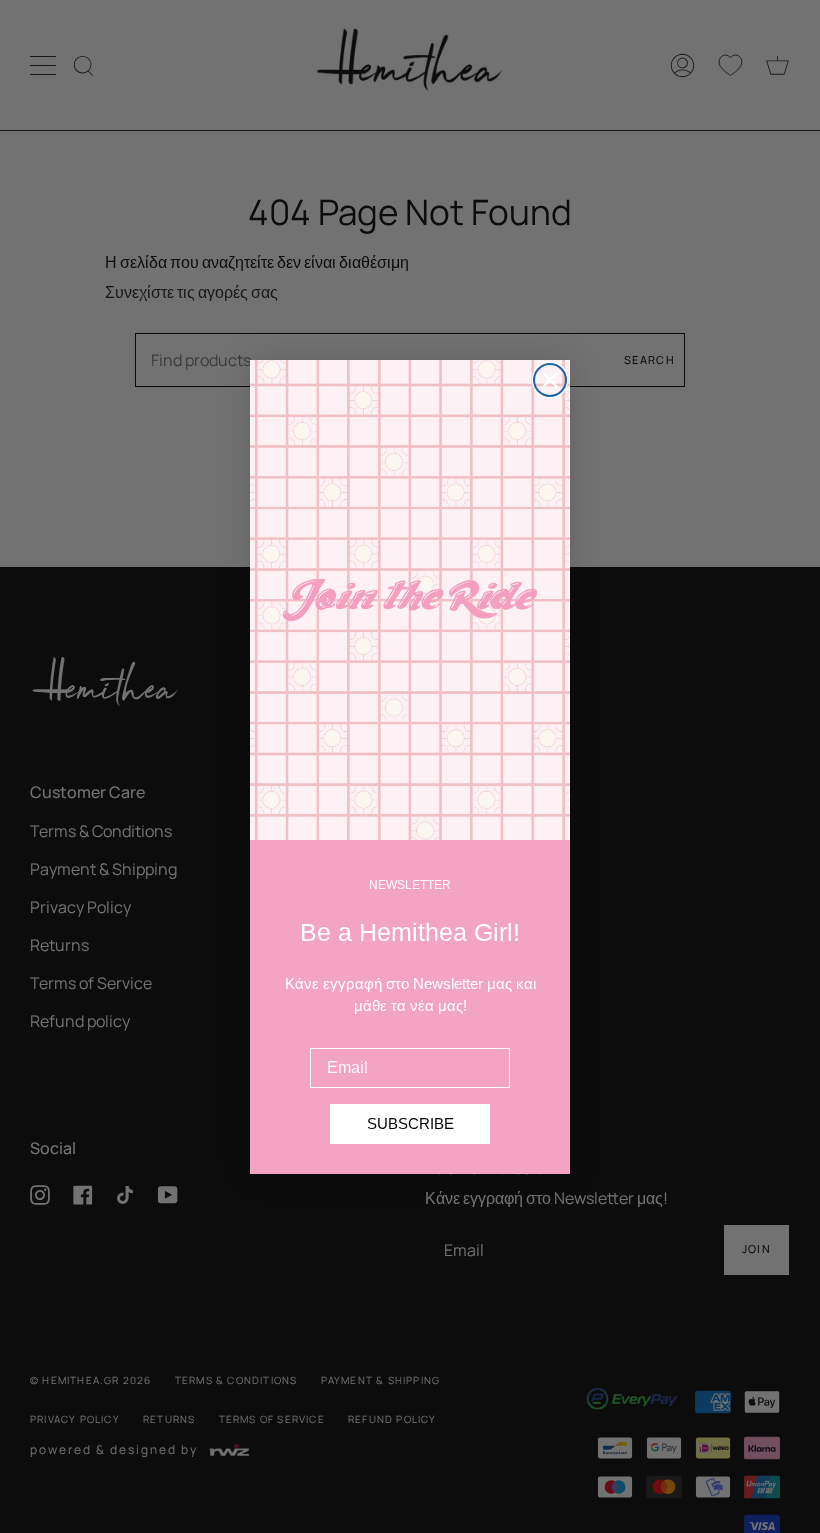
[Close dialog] (550, 380)
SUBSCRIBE (410, 1123)
